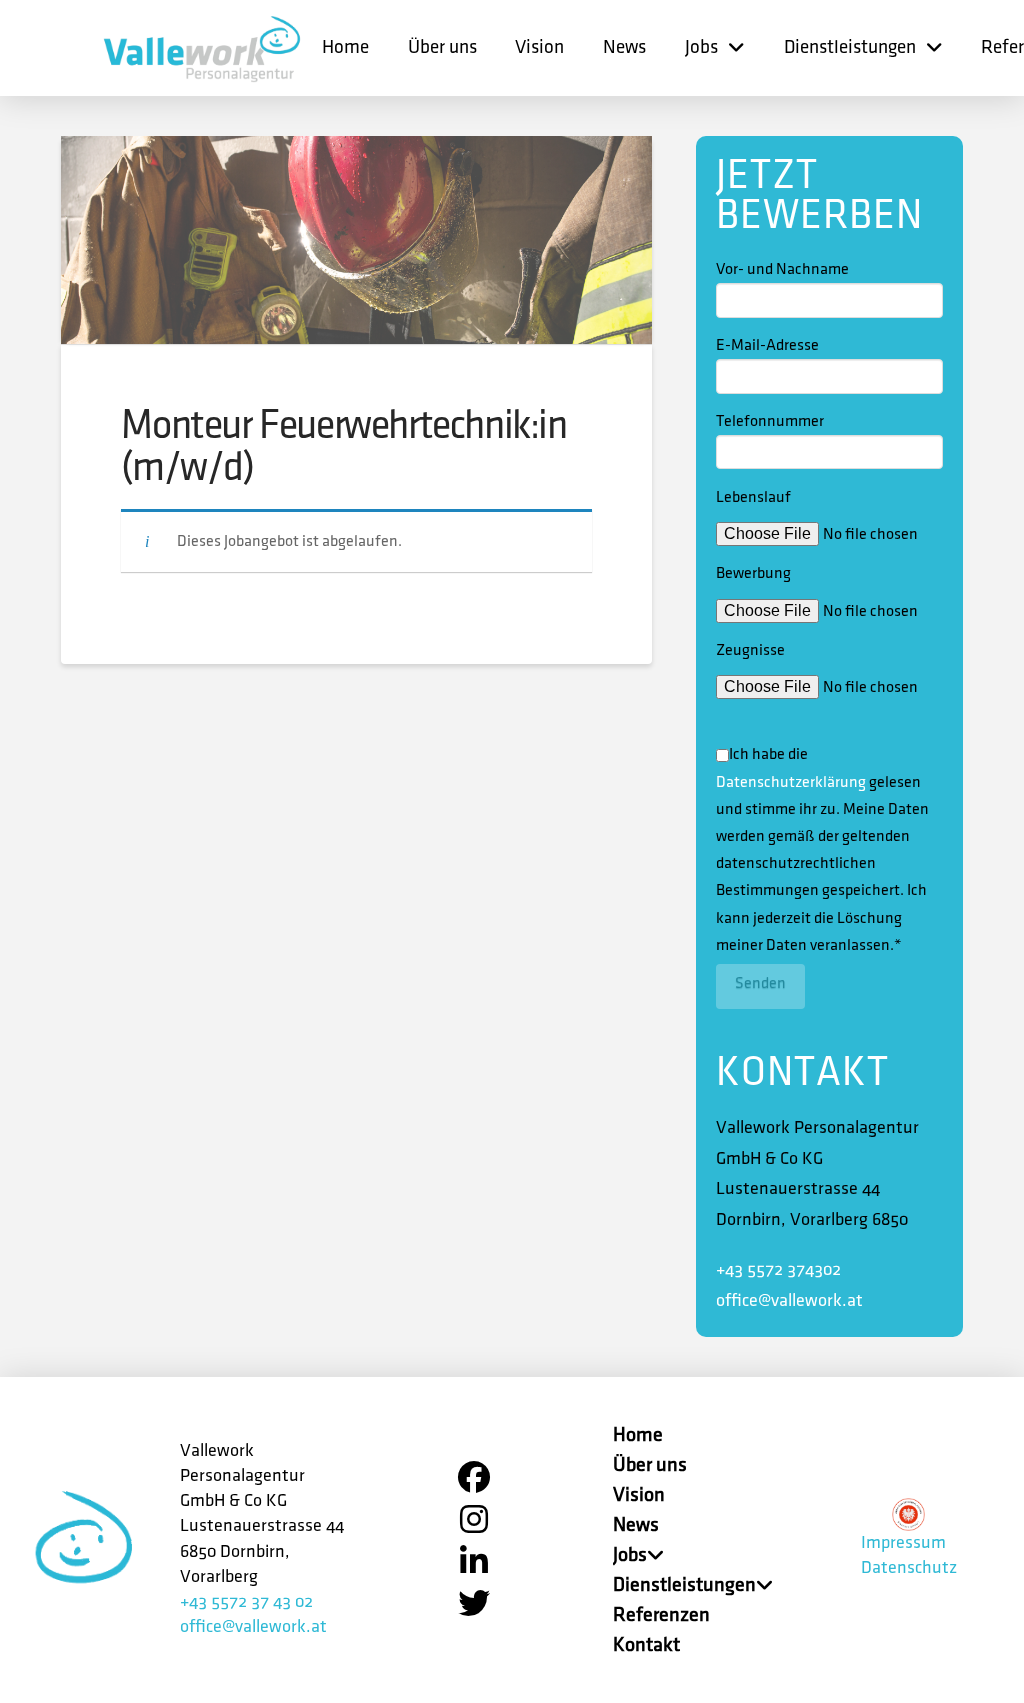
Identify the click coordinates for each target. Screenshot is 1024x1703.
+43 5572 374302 (778, 1270)
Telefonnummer (770, 421)
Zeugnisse (750, 650)
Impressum (903, 1543)
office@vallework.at (789, 1301)
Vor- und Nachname (782, 269)
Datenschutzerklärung (791, 782)
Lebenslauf (753, 497)
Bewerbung (753, 573)
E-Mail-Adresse (767, 345)
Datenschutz (909, 1568)
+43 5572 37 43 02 (246, 1602)
